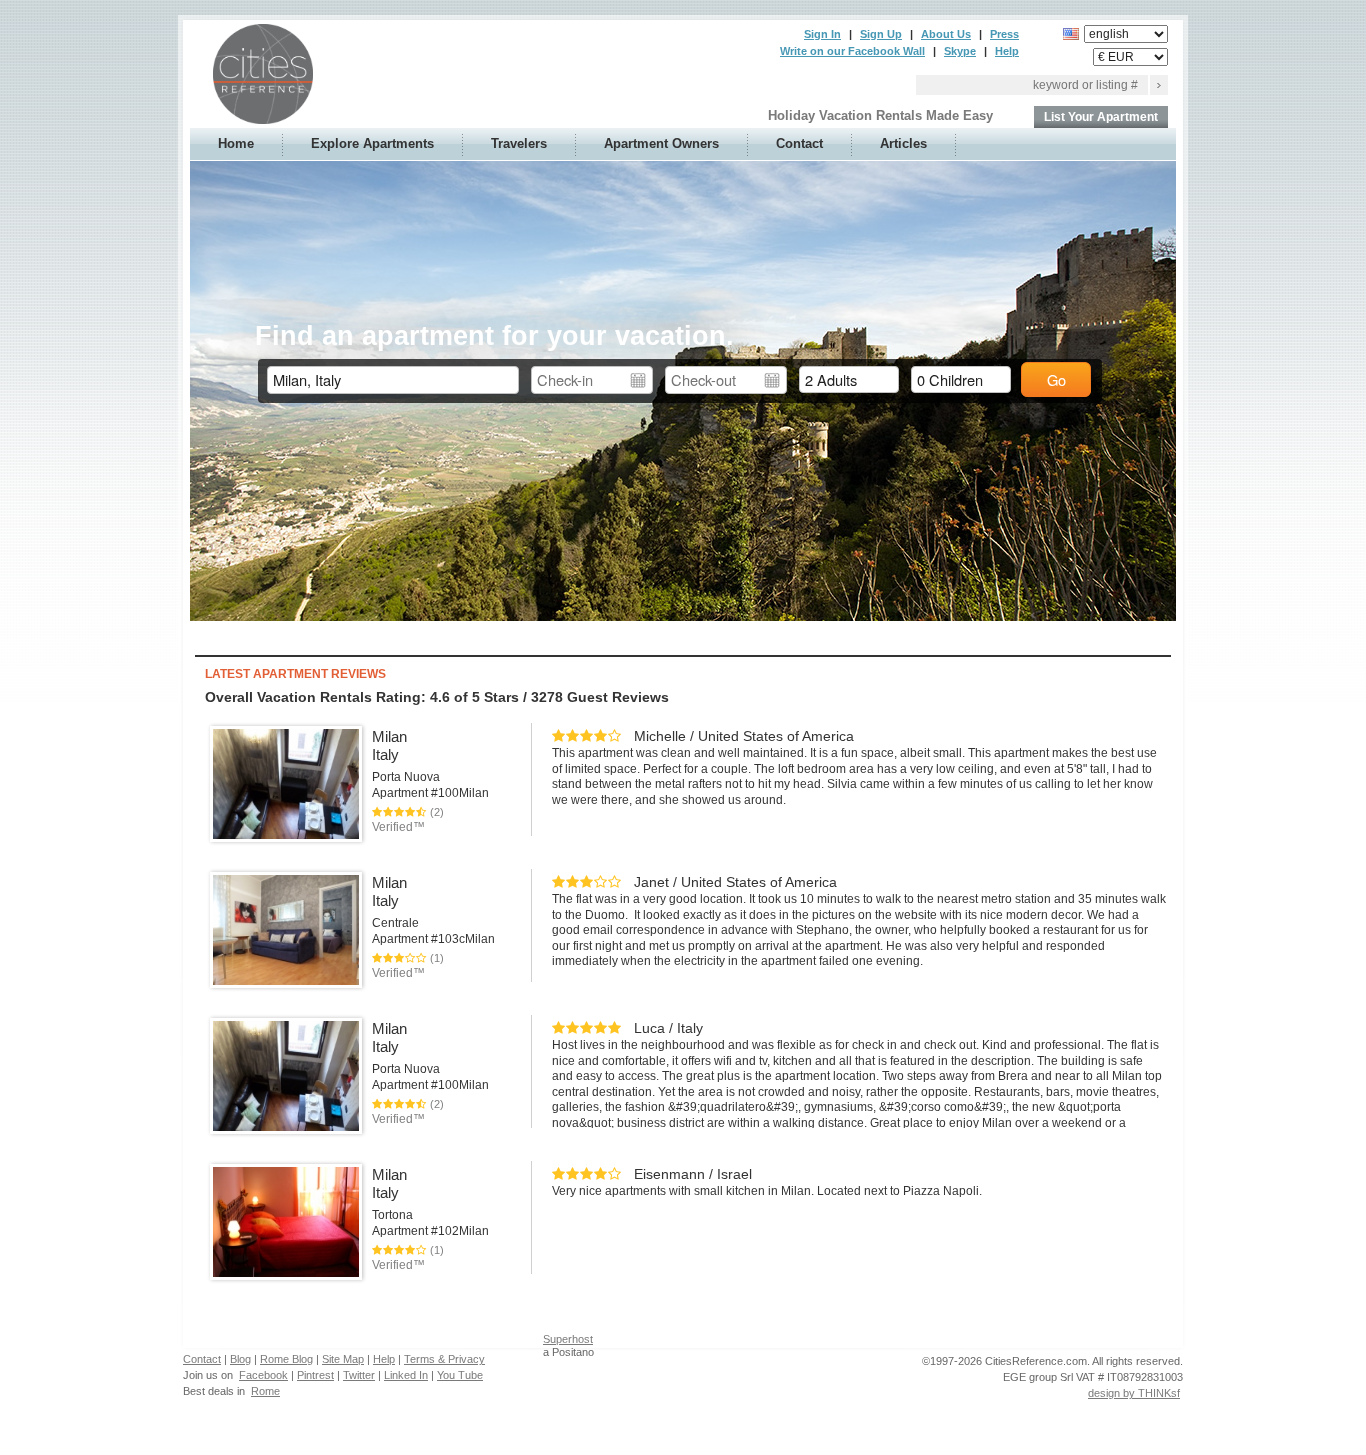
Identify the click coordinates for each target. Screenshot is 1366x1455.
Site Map (343, 1359)
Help (1007, 51)
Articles (903, 143)
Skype (960, 51)
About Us (946, 34)
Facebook (263, 1375)
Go (1056, 379)
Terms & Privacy (444, 1359)
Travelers (519, 143)
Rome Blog (286, 1359)
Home (236, 143)
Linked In (406, 1375)
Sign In (822, 34)
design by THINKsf (1134, 1393)
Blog (240, 1359)
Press (1004, 34)
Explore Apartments (372, 143)
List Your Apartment (1101, 117)
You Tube (460, 1375)
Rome (265, 1391)
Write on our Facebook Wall (852, 51)
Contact (799, 143)
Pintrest (315, 1375)
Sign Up (881, 34)
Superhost (568, 1339)
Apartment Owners (661, 143)
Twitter (359, 1375)
